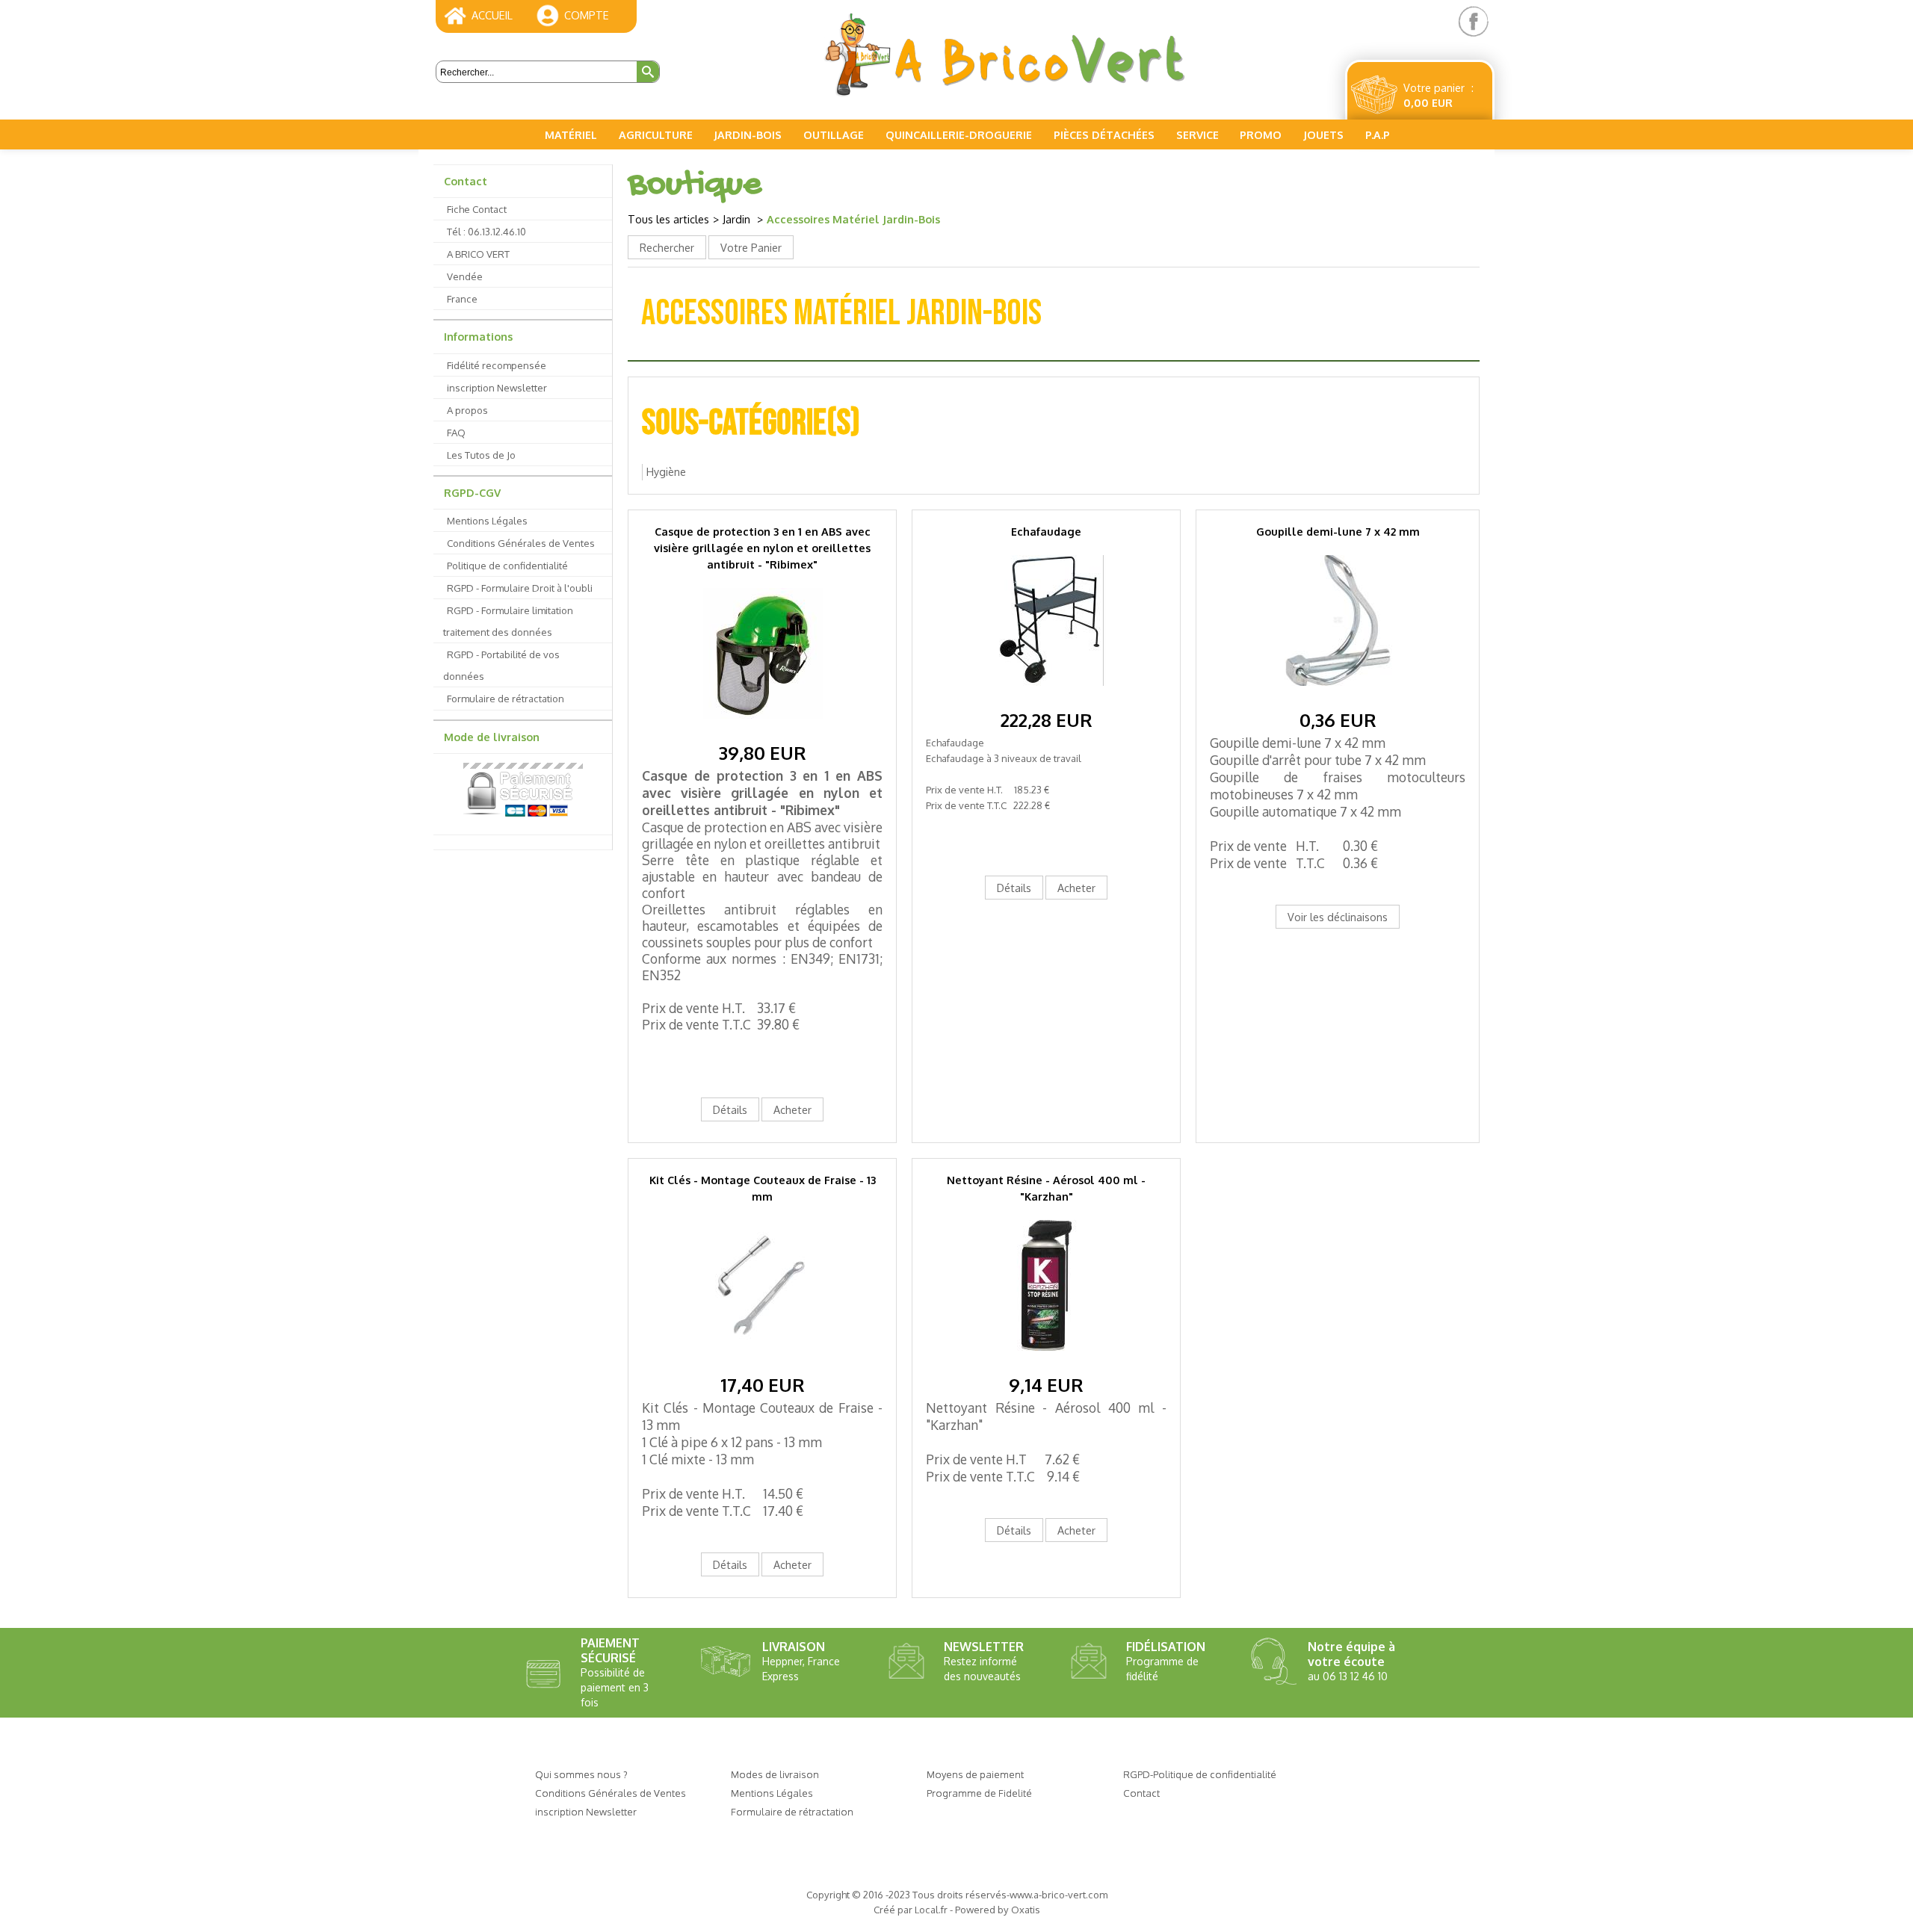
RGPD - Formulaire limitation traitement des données (508, 621)
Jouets (1323, 134)
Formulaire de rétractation (506, 698)
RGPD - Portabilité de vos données (501, 665)
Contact (466, 181)
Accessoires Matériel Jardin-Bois (853, 219)
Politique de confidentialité (507, 565)
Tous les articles (668, 219)
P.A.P (1378, 134)
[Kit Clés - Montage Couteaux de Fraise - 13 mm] (763, 1362)
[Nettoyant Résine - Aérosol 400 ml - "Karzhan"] (1047, 1362)
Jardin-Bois (748, 134)
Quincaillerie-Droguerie (959, 134)
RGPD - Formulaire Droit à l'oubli (520, 588)
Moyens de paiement (975, 1774)
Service (1197, 134)
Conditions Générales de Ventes (521, 543)
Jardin (738, 219)
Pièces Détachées (1104, 134)
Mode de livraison (492, 737)
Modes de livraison (775, 1774)
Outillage (834, 134)
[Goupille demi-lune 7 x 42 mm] (1338, 697)
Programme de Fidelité (979, 1793)
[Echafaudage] (1047, 697)
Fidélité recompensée (497, 365)
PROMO (1261, 134)
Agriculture (656, 134)
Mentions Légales (487, 520)
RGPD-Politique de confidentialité (1200, 1774)
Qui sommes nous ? (581, 1774)
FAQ (456, 432)
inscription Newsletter (497, 387)
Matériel (571, 134)
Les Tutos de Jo (481, 455)
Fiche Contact (477, 209)
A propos (467, 410)
